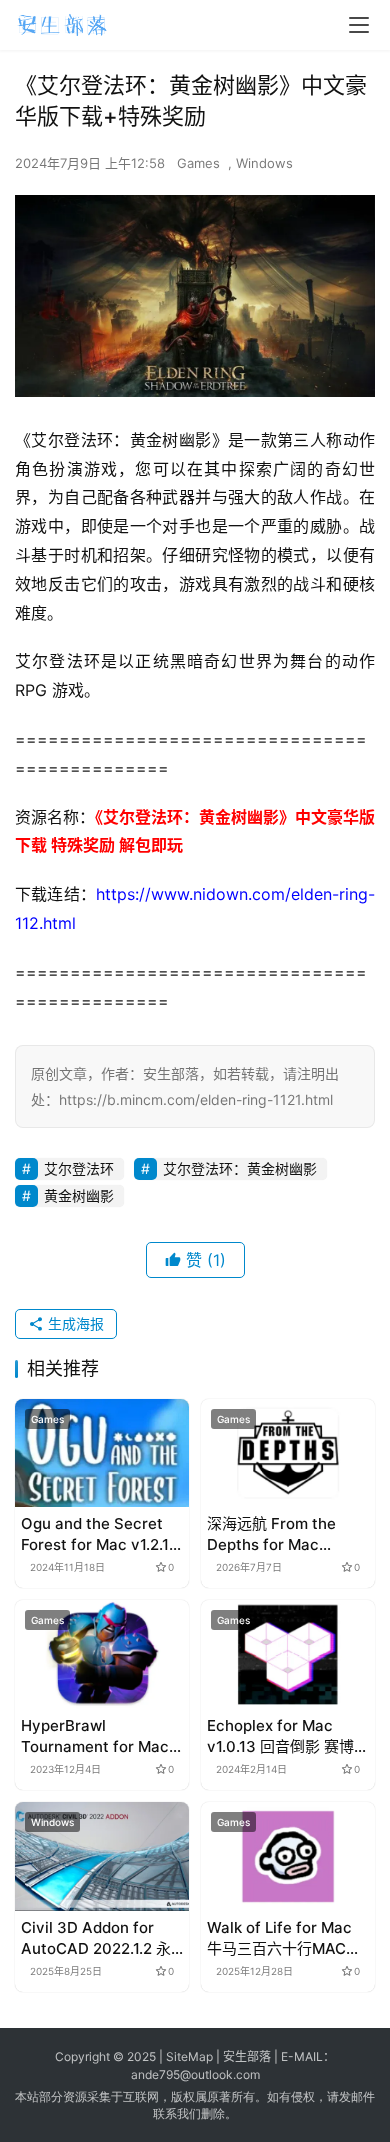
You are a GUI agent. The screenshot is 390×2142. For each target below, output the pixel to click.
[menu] (359, 25)
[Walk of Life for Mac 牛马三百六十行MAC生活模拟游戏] (288, 1856)
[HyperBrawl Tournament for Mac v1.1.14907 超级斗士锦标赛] (102, 1654)
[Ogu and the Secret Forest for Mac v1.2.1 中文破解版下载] (102, 1453)
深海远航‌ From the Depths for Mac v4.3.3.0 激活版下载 (277, 1534)
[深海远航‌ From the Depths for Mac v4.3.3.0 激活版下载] (288, 1453)
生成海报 (74, 1323)
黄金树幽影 (79, 1195)
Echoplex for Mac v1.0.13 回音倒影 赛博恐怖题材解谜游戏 (288, 1736)
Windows (264, 163)
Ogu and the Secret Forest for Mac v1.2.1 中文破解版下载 (95, 1534)
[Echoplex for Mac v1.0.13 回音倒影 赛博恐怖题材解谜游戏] (288, 1654)
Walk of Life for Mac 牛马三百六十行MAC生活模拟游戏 (284, 1938)
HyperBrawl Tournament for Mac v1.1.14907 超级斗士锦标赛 (97, 1736)
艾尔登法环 (79, 1168)
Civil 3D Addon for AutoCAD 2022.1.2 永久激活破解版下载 (96, 1938)
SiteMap (189, 2056)
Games (198, 163)
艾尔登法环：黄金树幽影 (240, 1168)
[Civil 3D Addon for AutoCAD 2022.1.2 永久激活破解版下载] (102, 1856)
